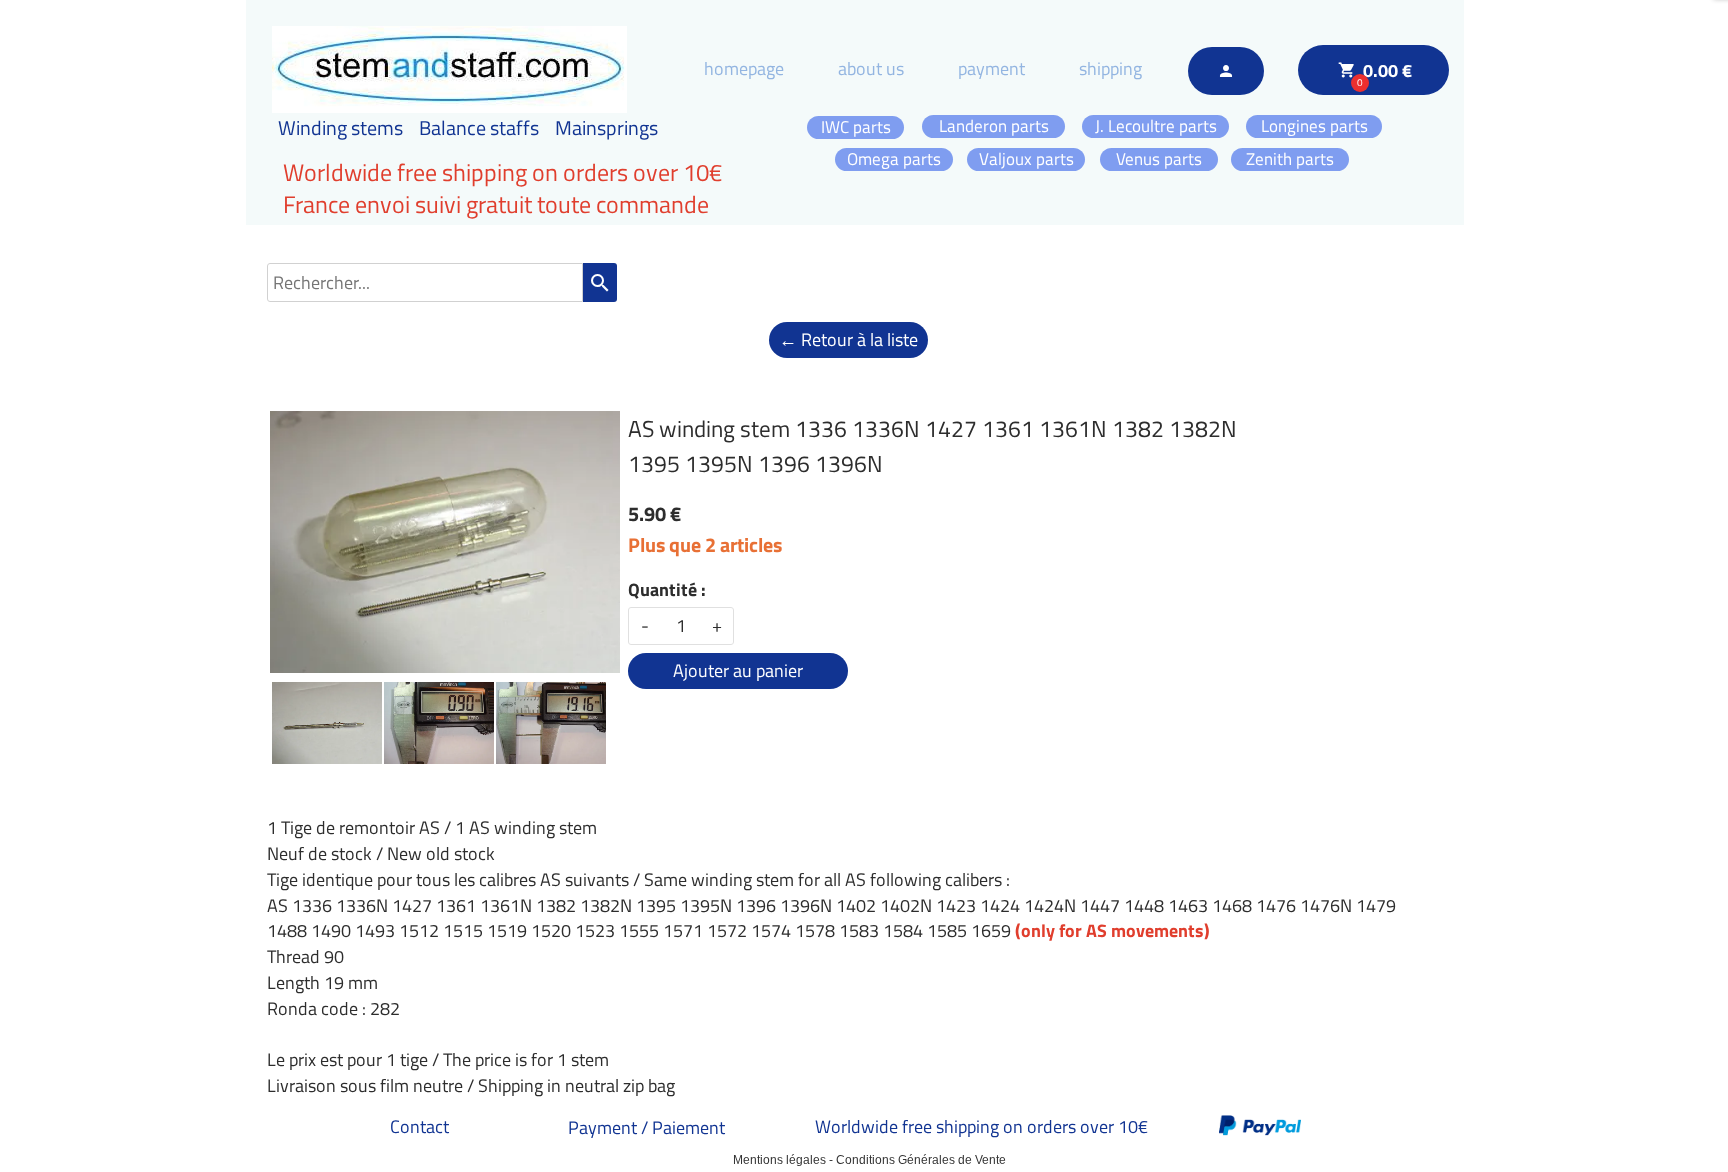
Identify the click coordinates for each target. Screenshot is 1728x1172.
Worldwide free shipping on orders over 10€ (981, 1126)
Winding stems (340, 127)
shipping (1110, 68)
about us (871, 68)
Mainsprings (606, 127)
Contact (419, 1126)
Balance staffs (479, 127)
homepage (744, 68)
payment (991, 68)
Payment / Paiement (646, 1127)
